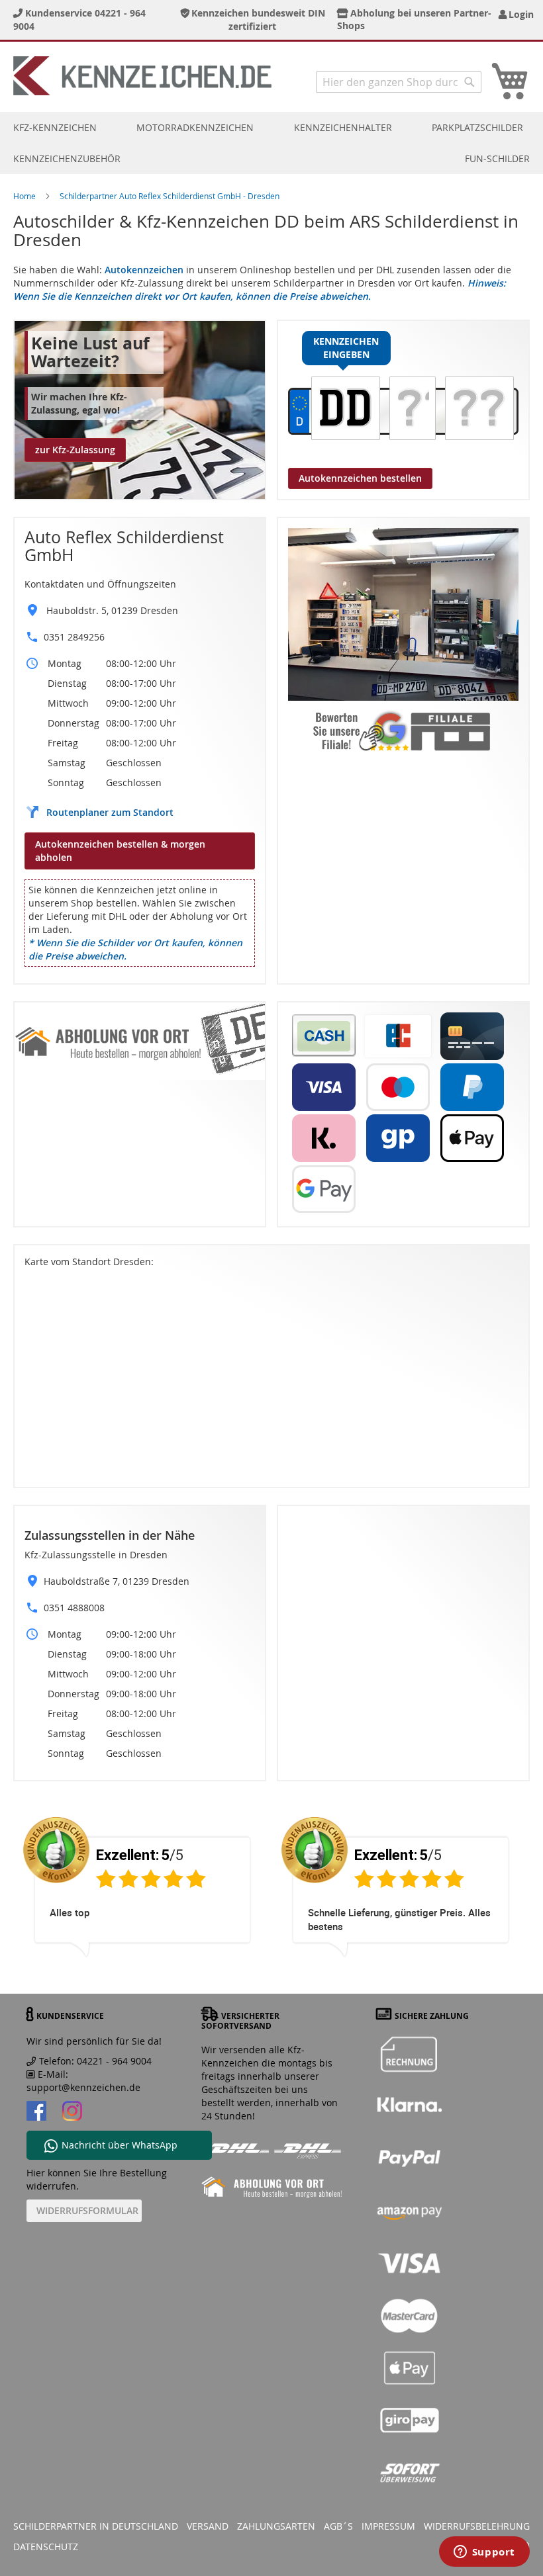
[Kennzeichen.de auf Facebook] (36, 2112)
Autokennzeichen (144, 270)
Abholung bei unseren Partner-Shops (415, 19)
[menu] (271, 143)
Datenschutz (46, 2547)
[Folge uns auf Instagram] (72, 2112)
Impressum (388, 2526)
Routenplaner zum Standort (110, 812)
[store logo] (142, 76)
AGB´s (338, 2526)
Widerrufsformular (87, 2210)
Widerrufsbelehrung (477, 2526)
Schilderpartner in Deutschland (96, 2526)
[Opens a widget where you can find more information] (484, 2553)
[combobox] (399, 82)
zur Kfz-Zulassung (75, 450)
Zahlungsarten (276, 2526)
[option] (142, 1898)
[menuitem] (55, 127)
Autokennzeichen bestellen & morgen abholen (120, 851)
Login (519, 14)
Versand (208, 2526)
